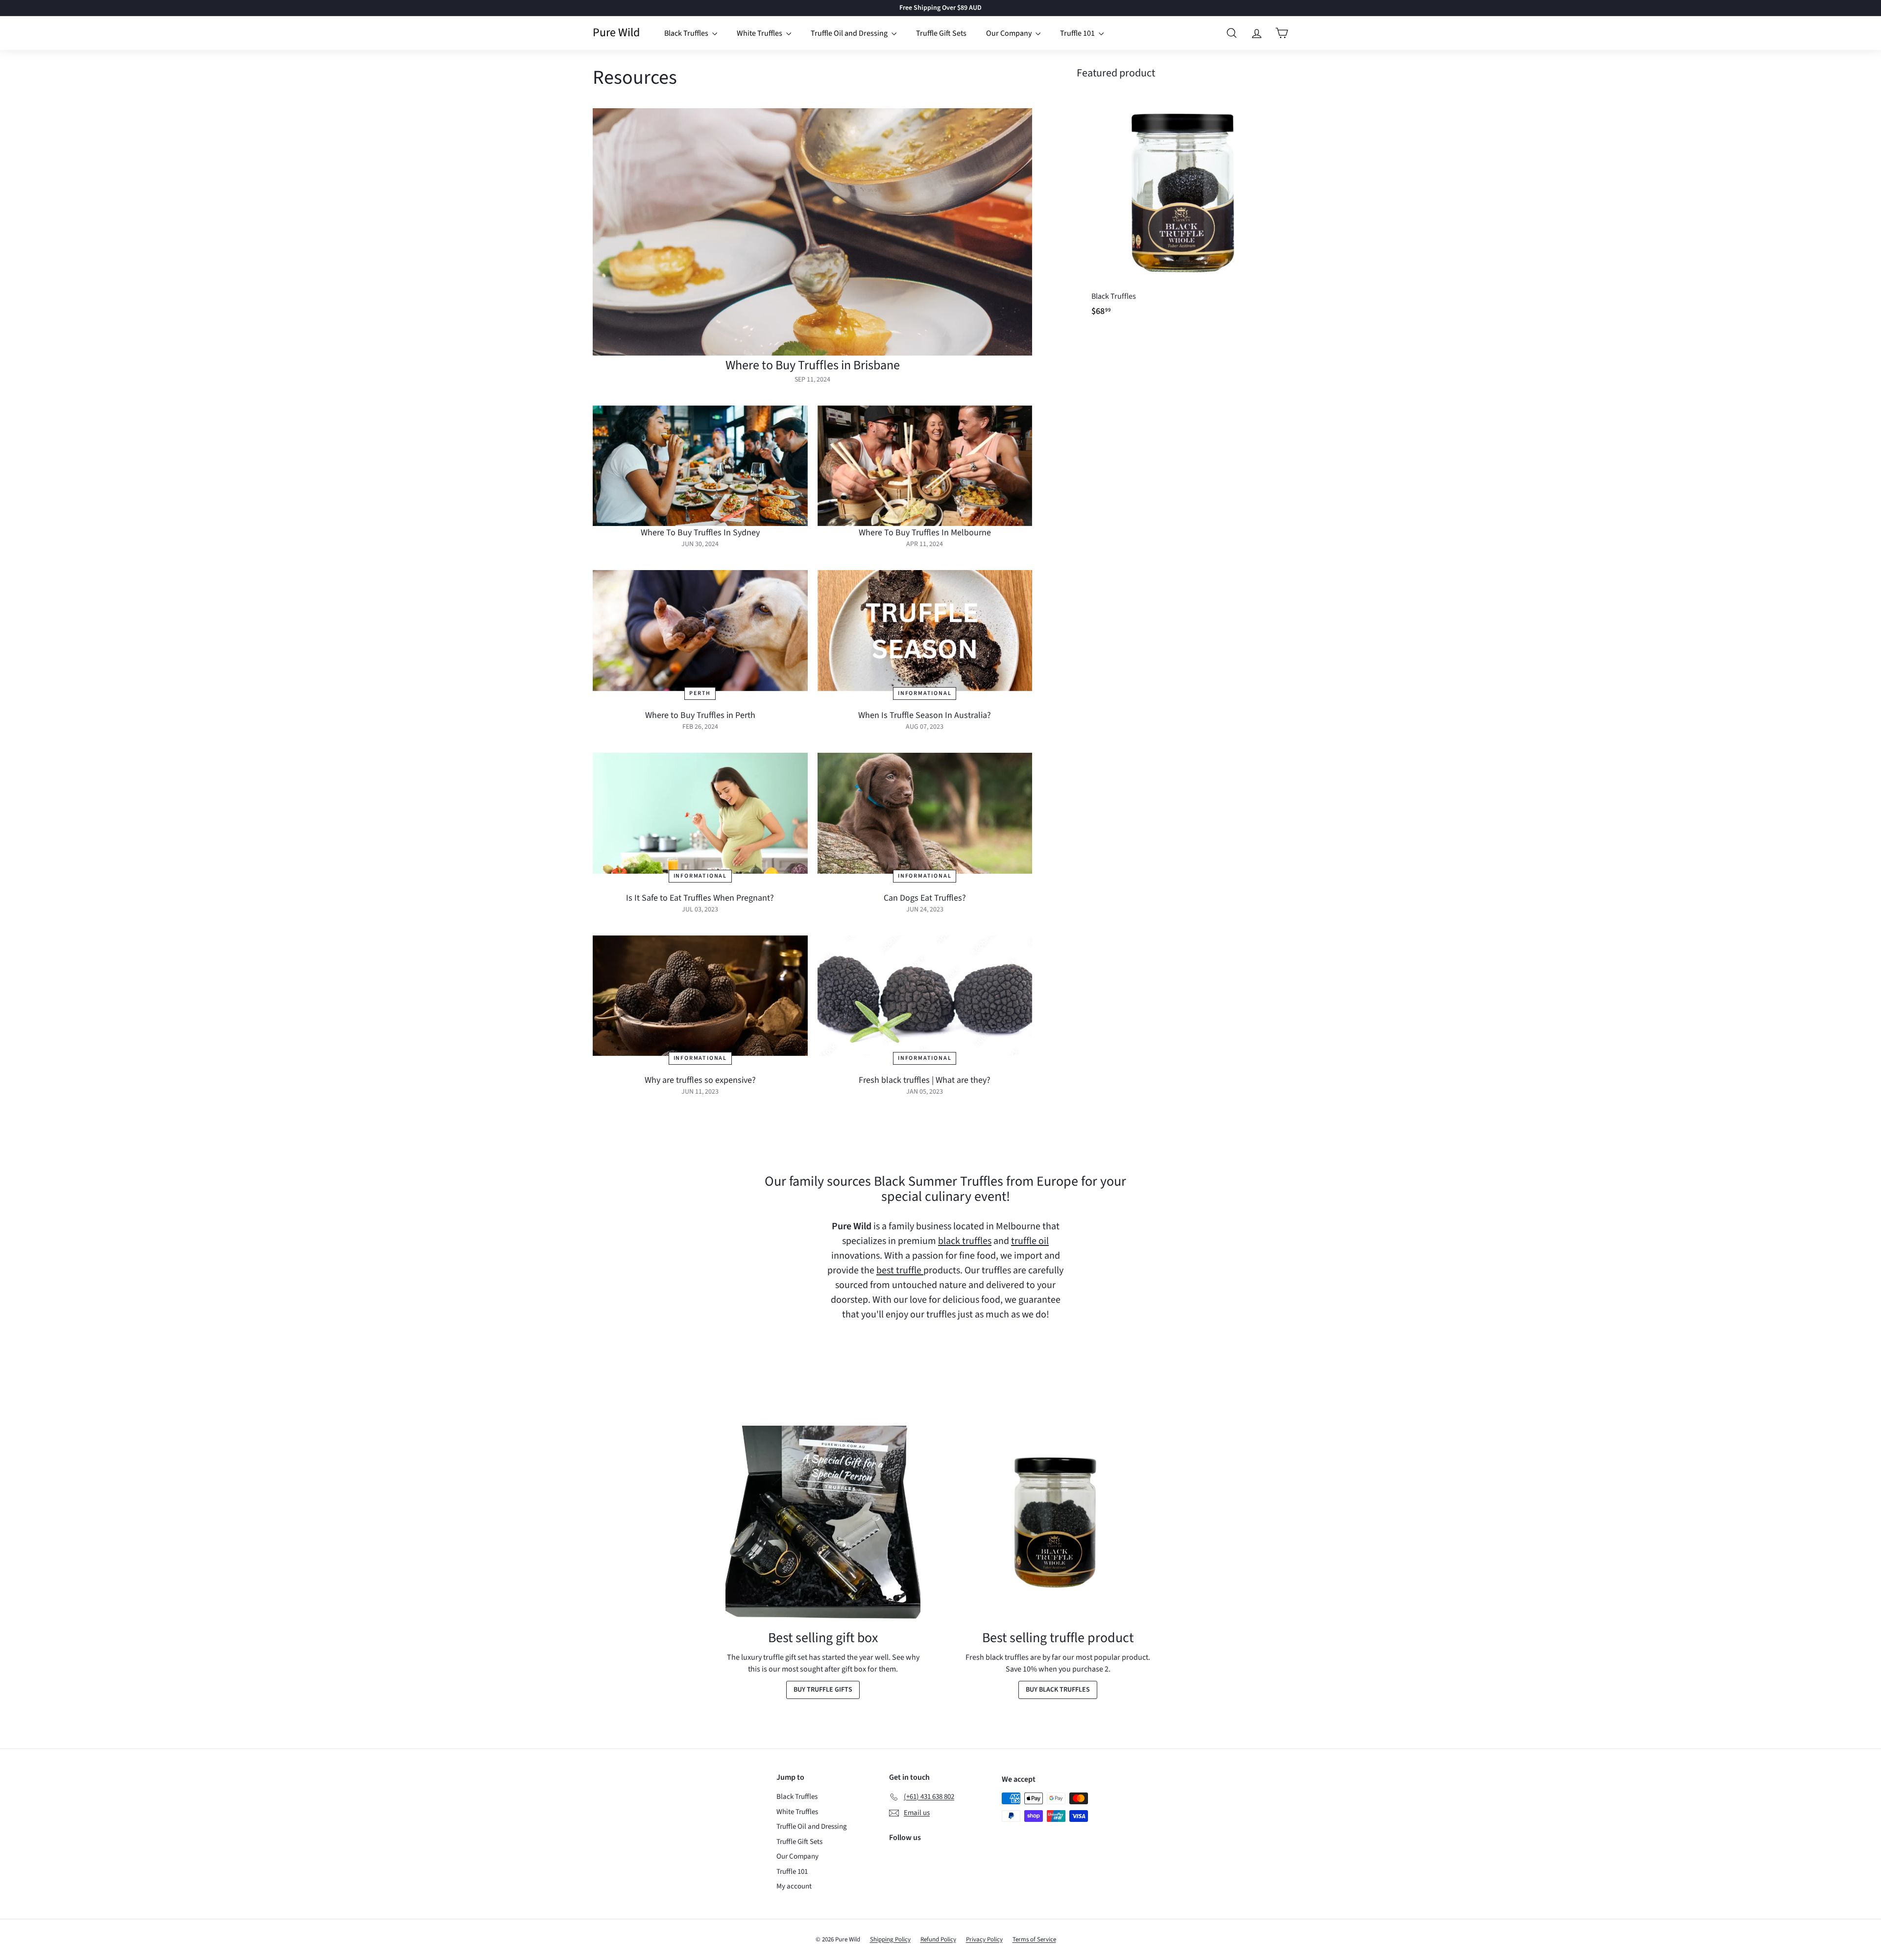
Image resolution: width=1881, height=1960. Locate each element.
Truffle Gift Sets (941, 33)
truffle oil (1030, 1241)
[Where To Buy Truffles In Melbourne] (925, 466)
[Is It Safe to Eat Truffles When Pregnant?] (700, 813)
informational (925, 693)
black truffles (965, 1241)
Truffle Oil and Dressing (850, 33)
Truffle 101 (1078, 33)
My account (794, 1886)
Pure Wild (616, 33)
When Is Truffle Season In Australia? (925, 715)
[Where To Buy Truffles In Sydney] (700, 466)
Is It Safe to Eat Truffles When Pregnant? (700, 898)
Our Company (1010, 33)
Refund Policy (938, 1939)
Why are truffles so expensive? (700, 1080)
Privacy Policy (984, 1939)
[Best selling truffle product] (1058, 1523)
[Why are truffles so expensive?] (700, 996)
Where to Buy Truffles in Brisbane (813, 365)
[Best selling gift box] (823, 1523)
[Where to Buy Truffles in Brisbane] (812, 232)
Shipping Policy (890, 1939)
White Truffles (760, 33)
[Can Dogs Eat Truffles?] (925, 813)
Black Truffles (687, 33)
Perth (700, 693)
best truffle (900, 1270)
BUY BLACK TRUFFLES (1058, 1690)
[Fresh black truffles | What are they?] (925, 996)
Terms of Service (1034, 1939)
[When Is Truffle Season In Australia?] (925, 631)
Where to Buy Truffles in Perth (700, 715)
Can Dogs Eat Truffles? (925, 898)
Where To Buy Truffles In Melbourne (925, 533)
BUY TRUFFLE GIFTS (823, 1690)
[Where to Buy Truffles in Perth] (700, 631)
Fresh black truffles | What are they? (925, 1080)
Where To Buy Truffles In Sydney (700, 533)
